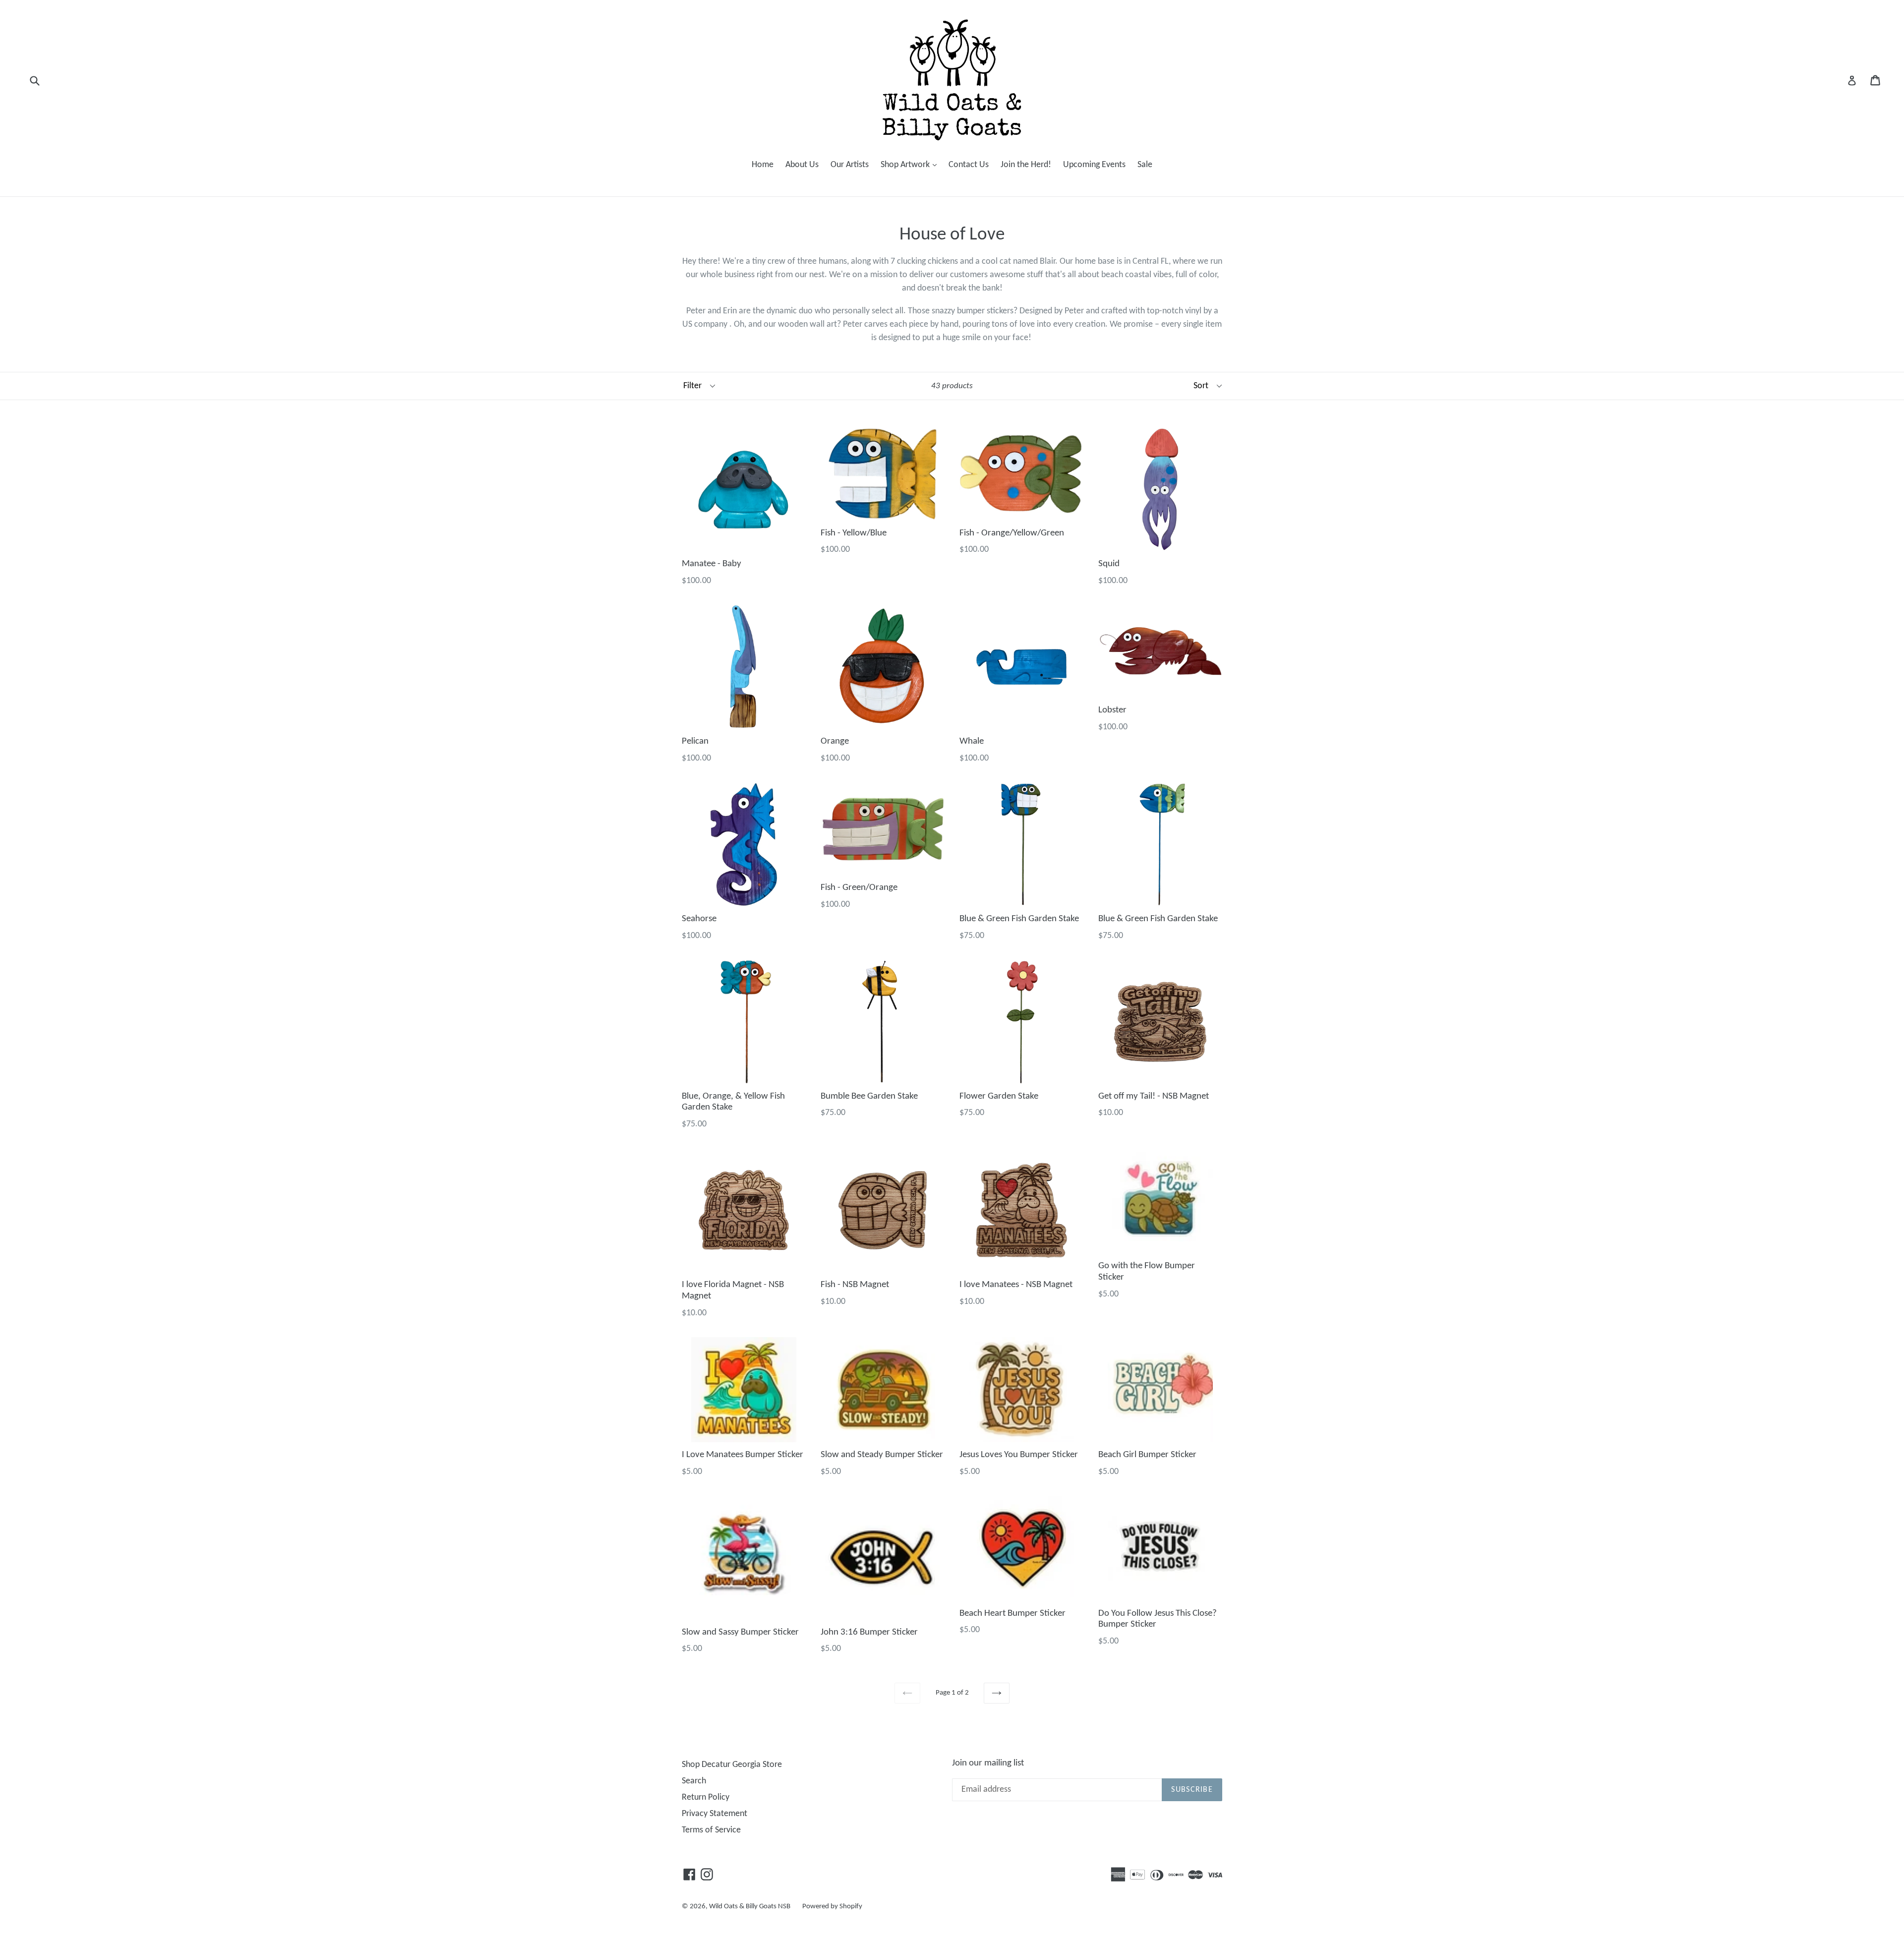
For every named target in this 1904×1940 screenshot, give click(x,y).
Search (694, 1781)
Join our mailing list (988, 1763)
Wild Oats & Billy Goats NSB (750, 1907)
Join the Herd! (1026, 165)
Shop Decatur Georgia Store (732, 1765)
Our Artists (850, 165)
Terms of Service (711, 1830)
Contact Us (969, 165)
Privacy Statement (714, 1814)
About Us (802, 165)
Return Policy (706, 1797)
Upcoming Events (1094, 165)
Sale (1145, 165)
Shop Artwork (911, 165)
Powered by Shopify (832, 1907)
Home (763, 165)
